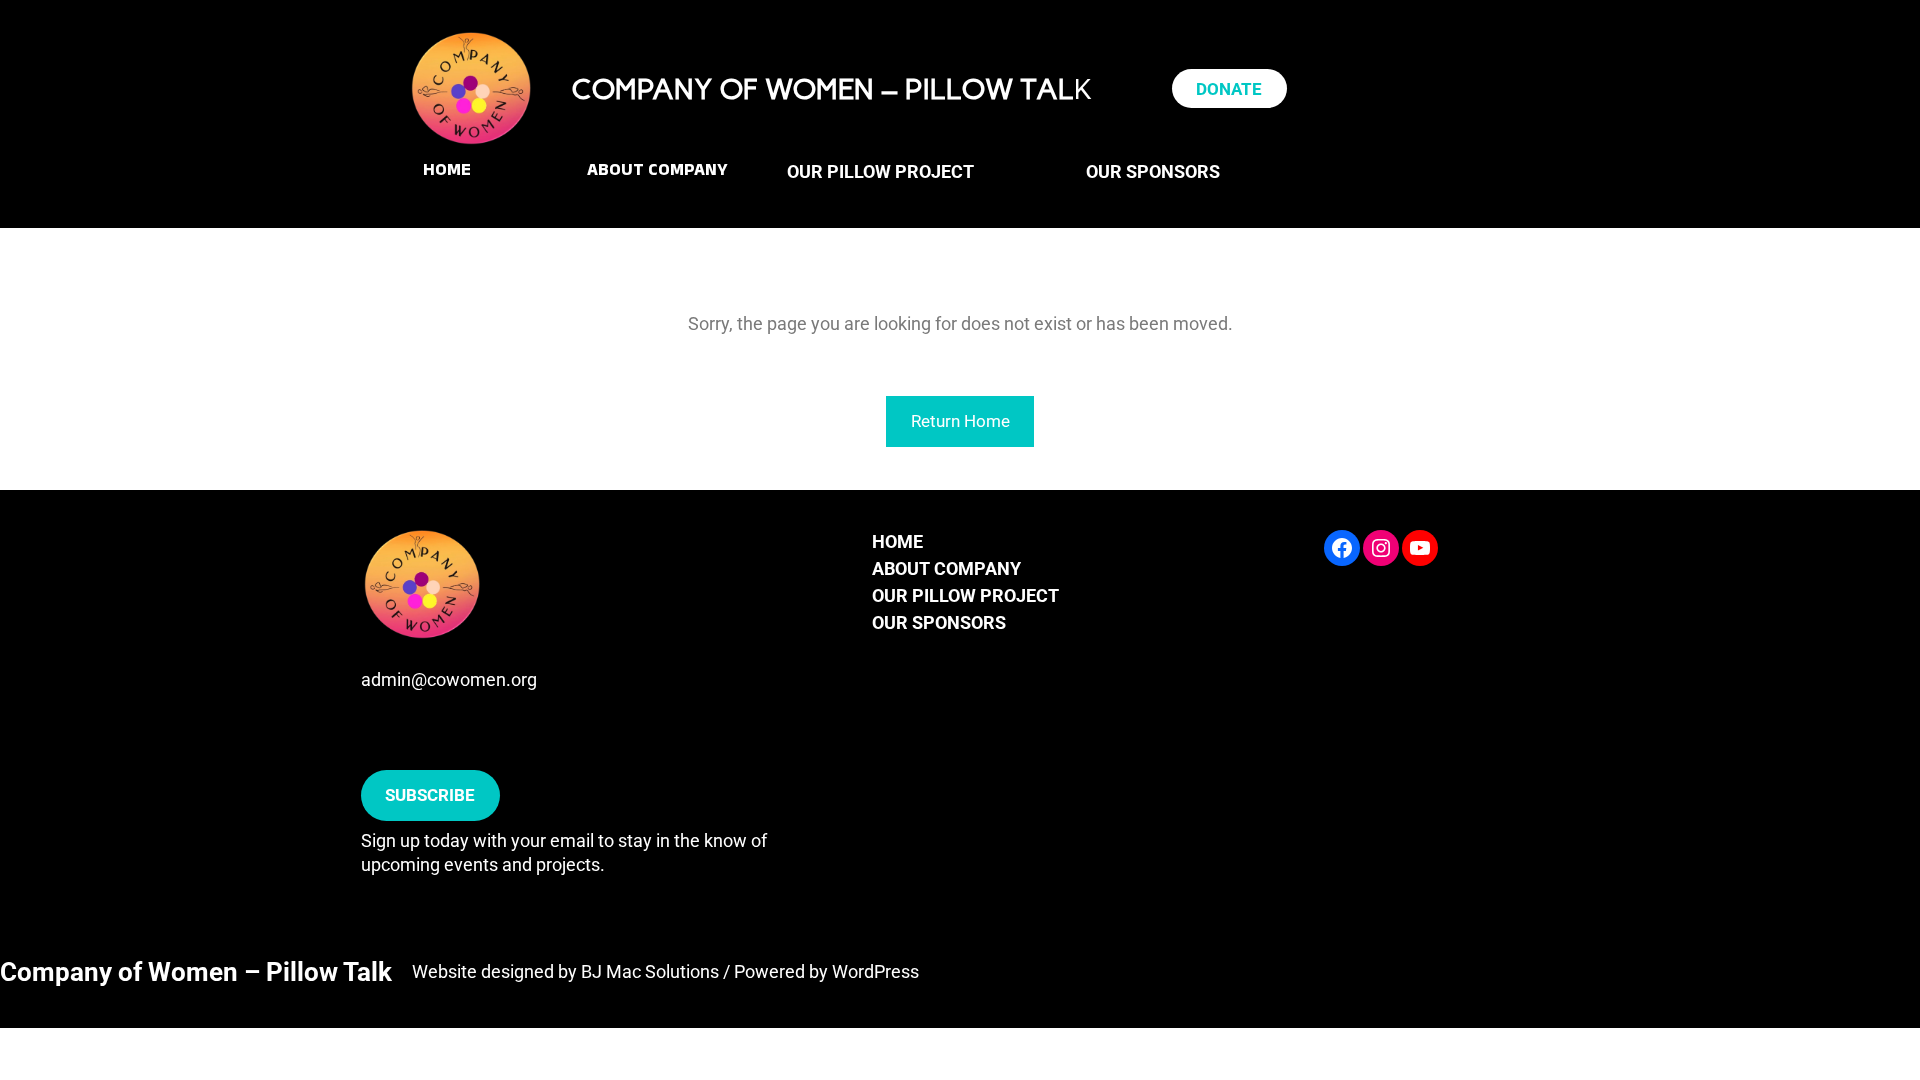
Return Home (960, 421)
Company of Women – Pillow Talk (196, 972)
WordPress (875, 971)
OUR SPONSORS (939, 622)
